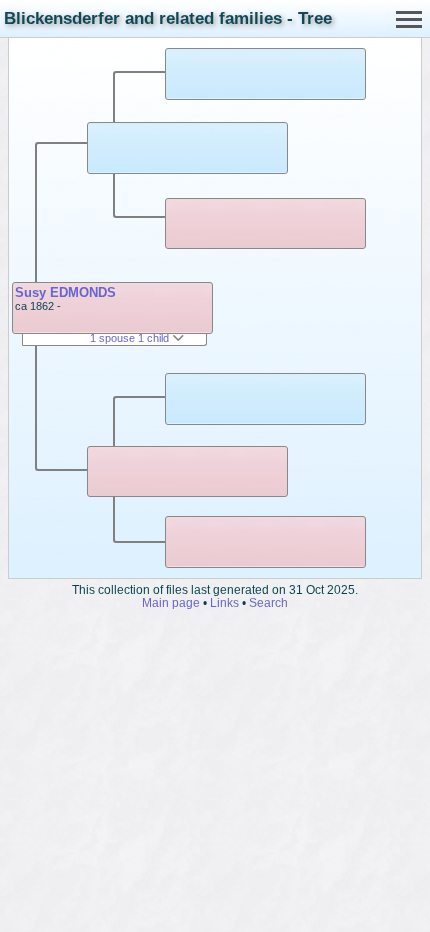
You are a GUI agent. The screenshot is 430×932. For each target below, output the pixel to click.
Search (268, 602)
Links (224, 602)
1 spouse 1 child (131, 338)
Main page (171, 602)
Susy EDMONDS (65, 292)
